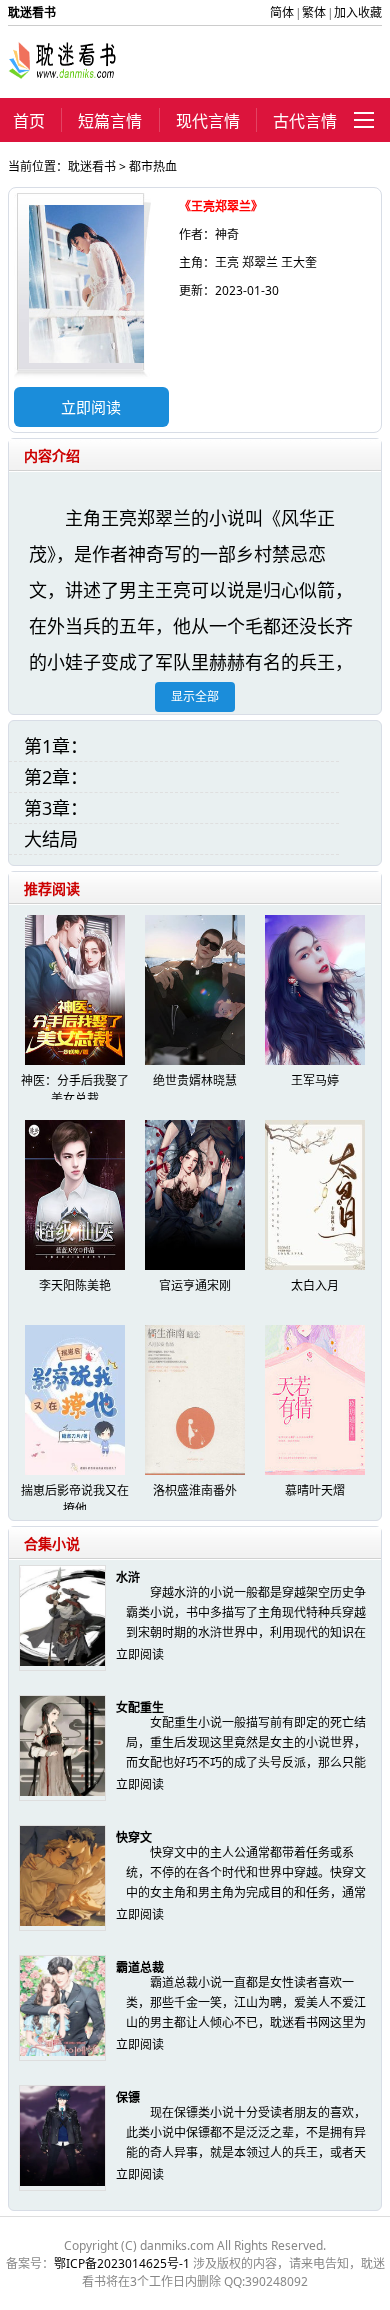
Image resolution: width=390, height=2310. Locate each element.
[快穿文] (62, 1921)
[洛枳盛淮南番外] (195, 1470)
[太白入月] (315, 1265)
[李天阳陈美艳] (75, 1265)
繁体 (314, 12)
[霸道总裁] (62, 2051)
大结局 (51, 839)
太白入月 (315, 1285)
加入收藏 (358, 12)
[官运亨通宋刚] (195, 1265)
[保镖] (62, 2181)
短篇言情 (110, 121)
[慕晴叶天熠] (315, 1470)
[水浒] (62, 1661)
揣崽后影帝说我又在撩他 (75, 1499)
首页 (29, 121)
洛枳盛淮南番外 (195, 1490)
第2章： (56, 777)
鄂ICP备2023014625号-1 (122, 2263)
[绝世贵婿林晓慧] (195, 1060)
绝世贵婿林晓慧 (195, 1080)
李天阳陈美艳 (75, 1285)
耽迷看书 (92, 166)
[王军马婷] (315, 1060)
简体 (282, 12)
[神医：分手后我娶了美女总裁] (75, 1060)
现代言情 (208, 121)
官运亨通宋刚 (195, 1285)
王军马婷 (315, 1080)
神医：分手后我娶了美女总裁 (75, 1089)
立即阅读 (91, 407)
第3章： (56, 808)
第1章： (56, 746)
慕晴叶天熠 (315, 1490)
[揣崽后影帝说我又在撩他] (75, 1470)
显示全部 (195, 696)
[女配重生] (62, 1791)
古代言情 (305, 121)
